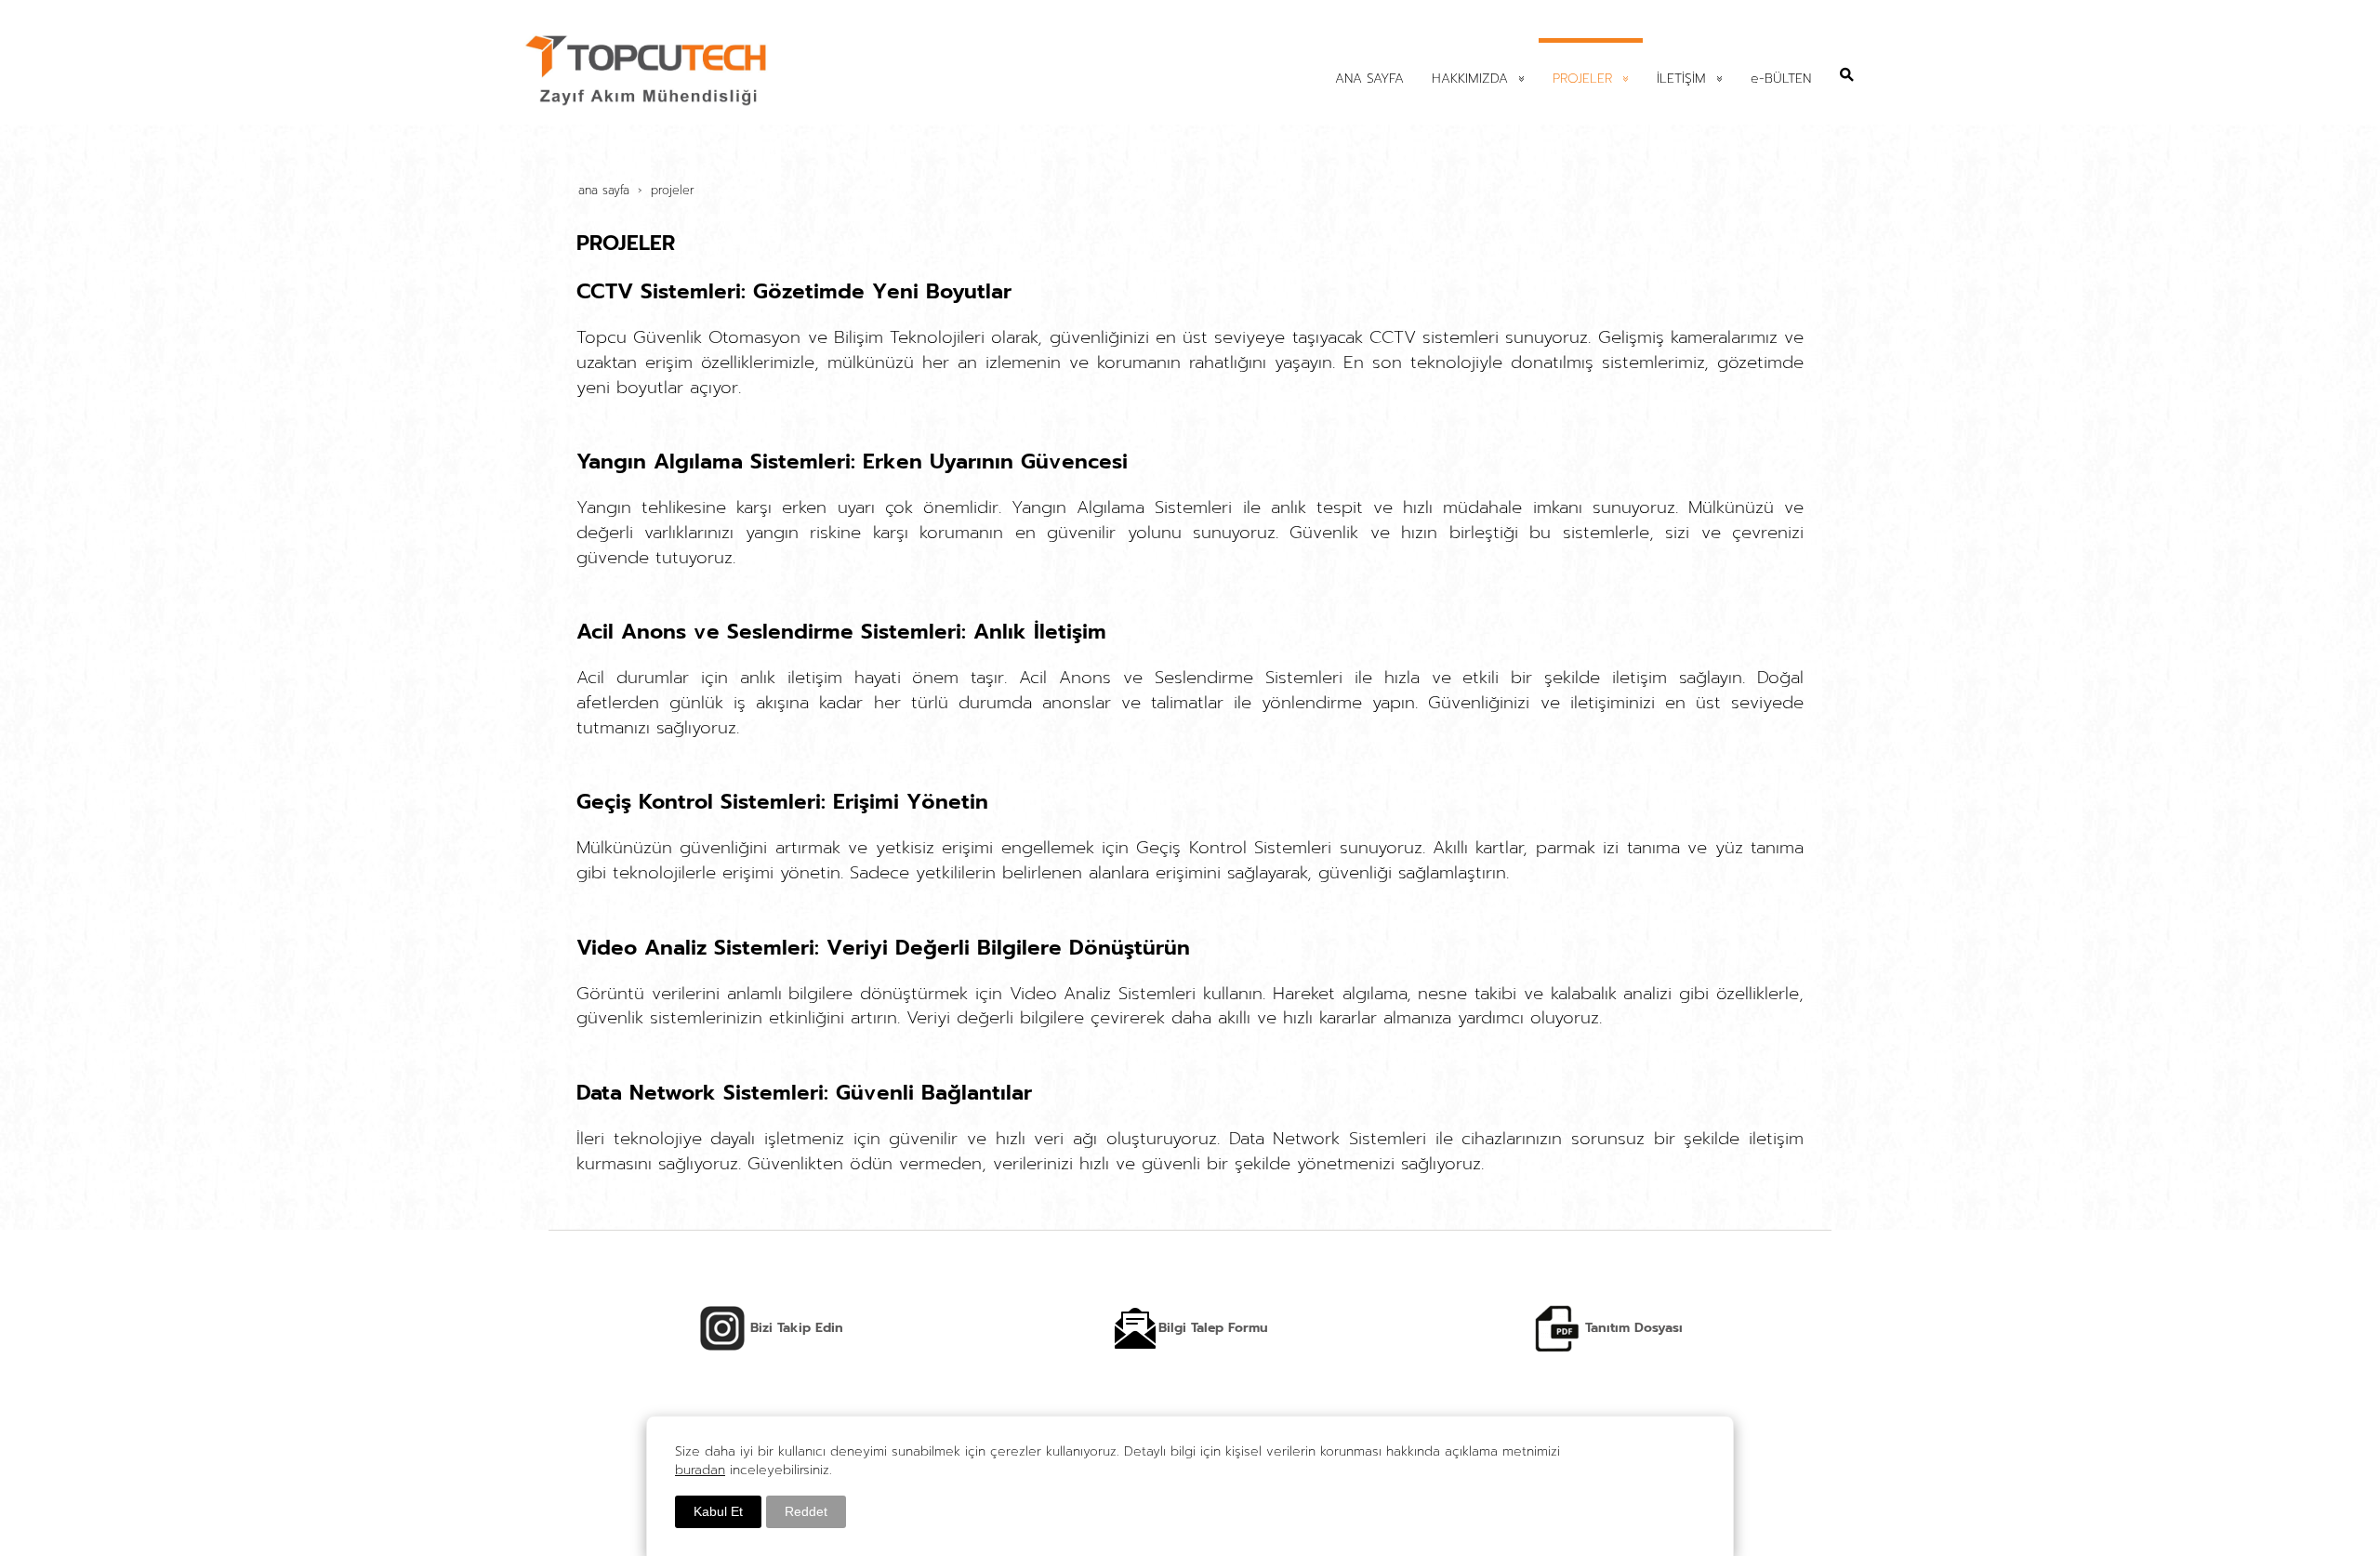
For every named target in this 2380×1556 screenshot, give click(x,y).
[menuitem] (1369, 77)
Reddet (806, 1511)
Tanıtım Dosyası (1632, 1328)
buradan (700, 1470)
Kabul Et (718, 1511)
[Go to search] (1847, 74)
